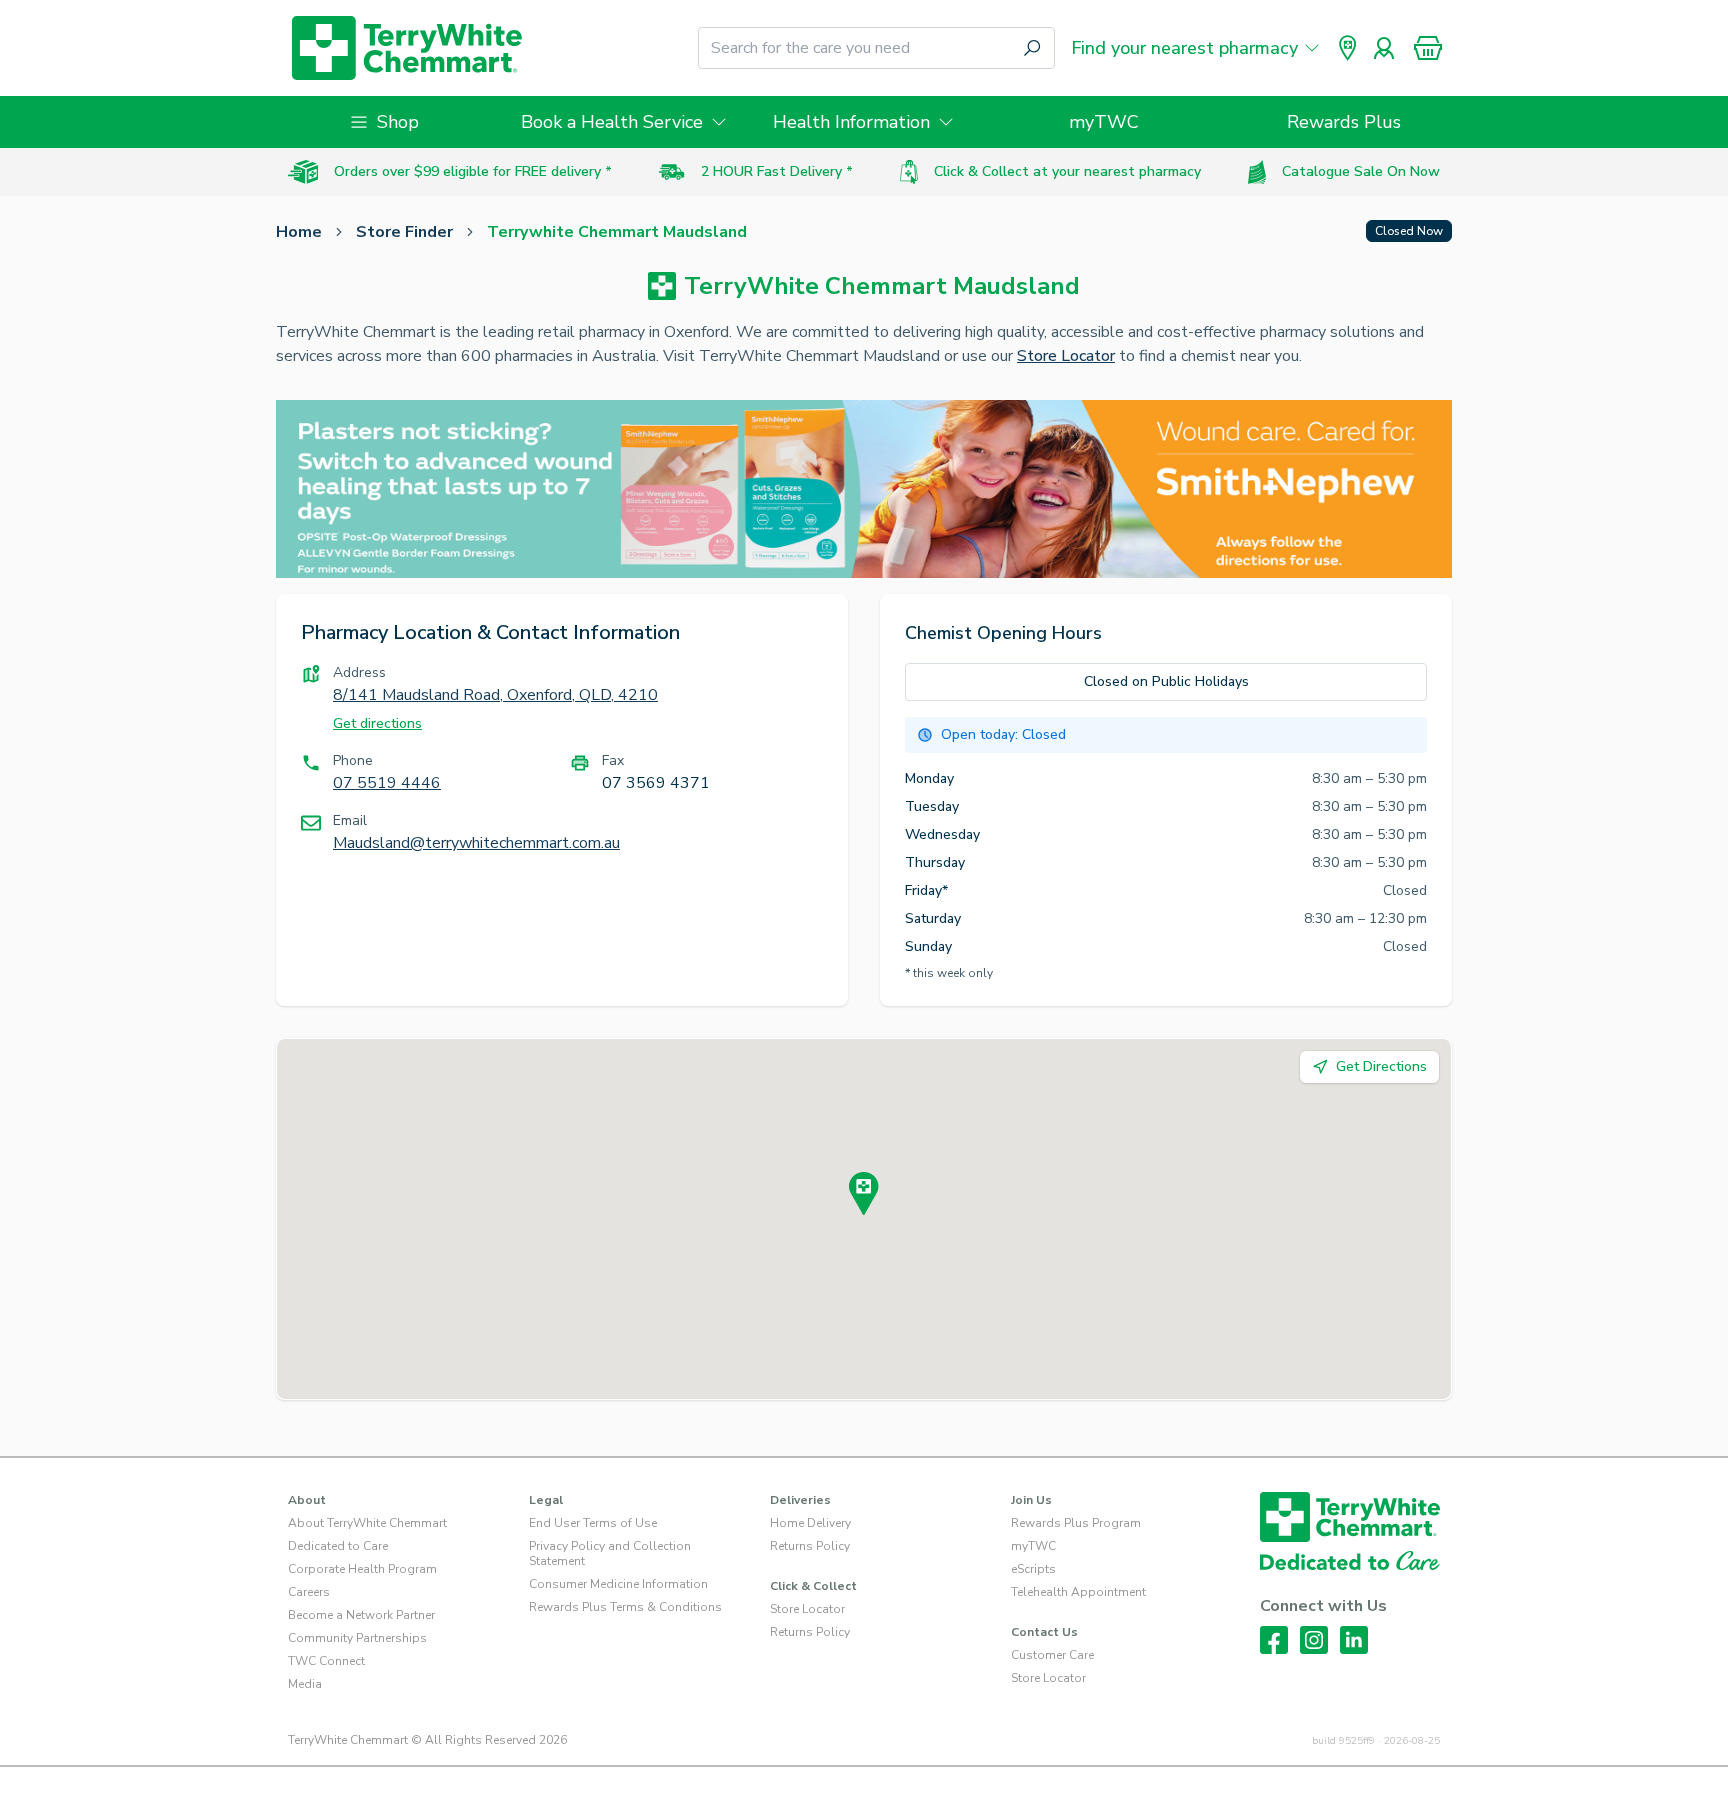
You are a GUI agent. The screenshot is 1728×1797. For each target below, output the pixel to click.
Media (305, 1684)
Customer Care (1052, 1655)
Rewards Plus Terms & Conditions (625, 1607)
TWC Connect (326, 1661)
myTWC (1104, 122)
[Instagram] (1314, 1640)
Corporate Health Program (362, 1569)
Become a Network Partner (361, 1615)
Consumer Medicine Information (618, 1584)
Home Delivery (810, 1523)
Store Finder (404, 232)
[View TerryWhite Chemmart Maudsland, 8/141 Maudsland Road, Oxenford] (864, 1194)
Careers (309, 1592)
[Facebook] (1274, 1640)
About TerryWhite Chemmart (367, 1523)
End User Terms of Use (593, 1523)
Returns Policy (810, 1546)
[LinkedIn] (1354, 1640)
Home (299, 232)
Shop (398, 122)
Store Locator (1066, 356)
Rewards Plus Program (1076, 1523)
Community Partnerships (357, 1638)
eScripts (1033, 1569)
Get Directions (1381, 1066)
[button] (1428, 48)
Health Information (851, 122)
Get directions (377, 723)
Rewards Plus (1344, 122)
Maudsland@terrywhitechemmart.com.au (476, 843)
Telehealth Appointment (1078, 1592)
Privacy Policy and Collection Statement (610, 1553)
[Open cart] (1428, 48)
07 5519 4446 (387, 783)
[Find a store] (1348, 48)
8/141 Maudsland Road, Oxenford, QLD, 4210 (495, 695)
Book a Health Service (612, 122)
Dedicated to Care (338, 1546)
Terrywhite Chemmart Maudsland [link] (617, 232)
